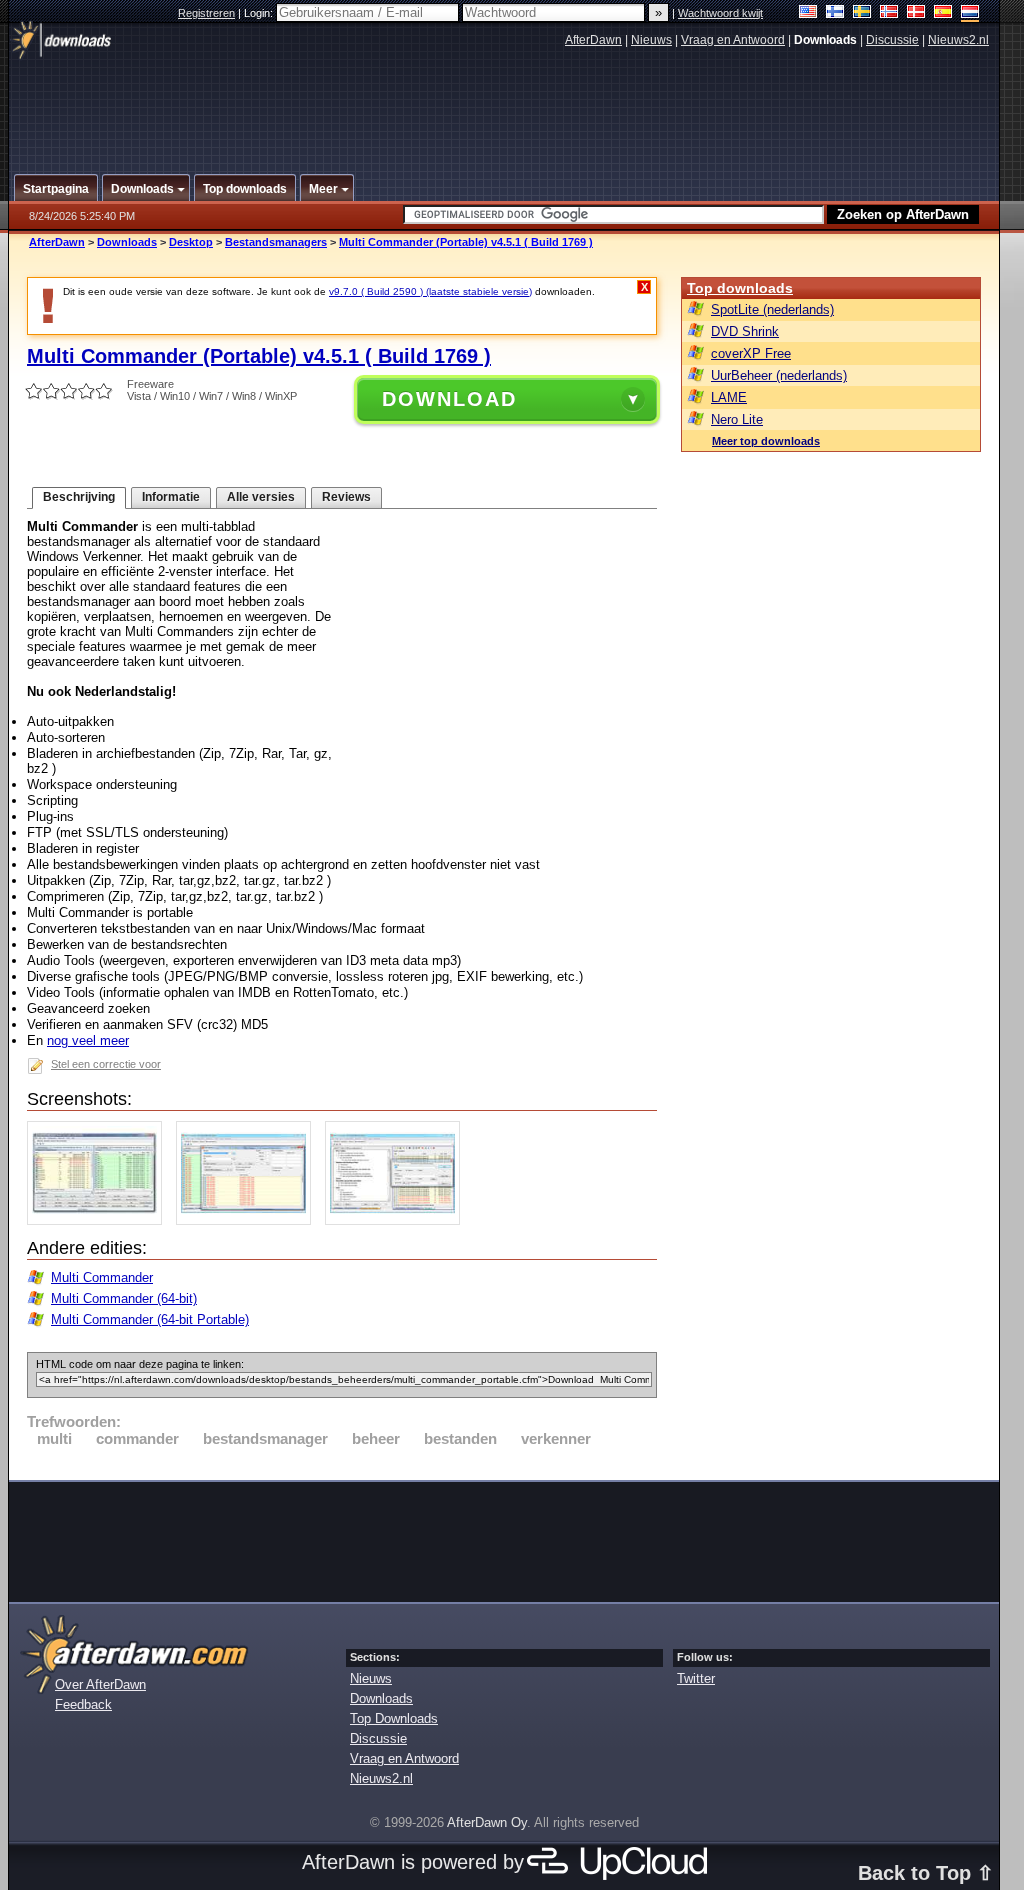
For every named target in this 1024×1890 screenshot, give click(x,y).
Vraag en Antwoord (733, 40)
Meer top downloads (766, 441)
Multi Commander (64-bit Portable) (150, 1319)
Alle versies (261, 497)
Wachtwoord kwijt (720, 13)
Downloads (127, 242)
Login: (260, 13)
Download (449, 399)
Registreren (206, 13)
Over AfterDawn (100, 1684)
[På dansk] (916, 13)
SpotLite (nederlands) (772, 309)
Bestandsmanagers (276, 242)
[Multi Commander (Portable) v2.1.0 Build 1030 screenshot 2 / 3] (248, 1220)
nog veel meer (88, 1040)
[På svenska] (862, 13)
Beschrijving (79, 497)
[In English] (808, 13)
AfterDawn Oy (487, 1822)
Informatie (171, 497)
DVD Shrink (745, 331)
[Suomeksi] (835, 13)
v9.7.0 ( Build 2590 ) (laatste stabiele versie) (430, 291)
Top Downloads (394, 1718)
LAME (729, 397)
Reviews (346, 497)
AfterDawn (593, 40)
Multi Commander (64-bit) (124, 1298)
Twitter (696, 1678)
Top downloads (740, 288)
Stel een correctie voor (106, 1064)
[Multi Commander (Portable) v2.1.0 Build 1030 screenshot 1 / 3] (99, 1220)
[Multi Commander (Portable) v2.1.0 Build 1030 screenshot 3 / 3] (397, 1220)
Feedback (83, 1704)
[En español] (943, 13)
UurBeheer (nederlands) (779, 375)
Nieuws (651, 40)
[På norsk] (889, 13)
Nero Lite (737, 419)
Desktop (191, 242)
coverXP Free (751, 353)
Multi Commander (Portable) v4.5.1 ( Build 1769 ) (466, 242)
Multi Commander (102, 1277)
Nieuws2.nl (958, 40)
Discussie (892, 40)
